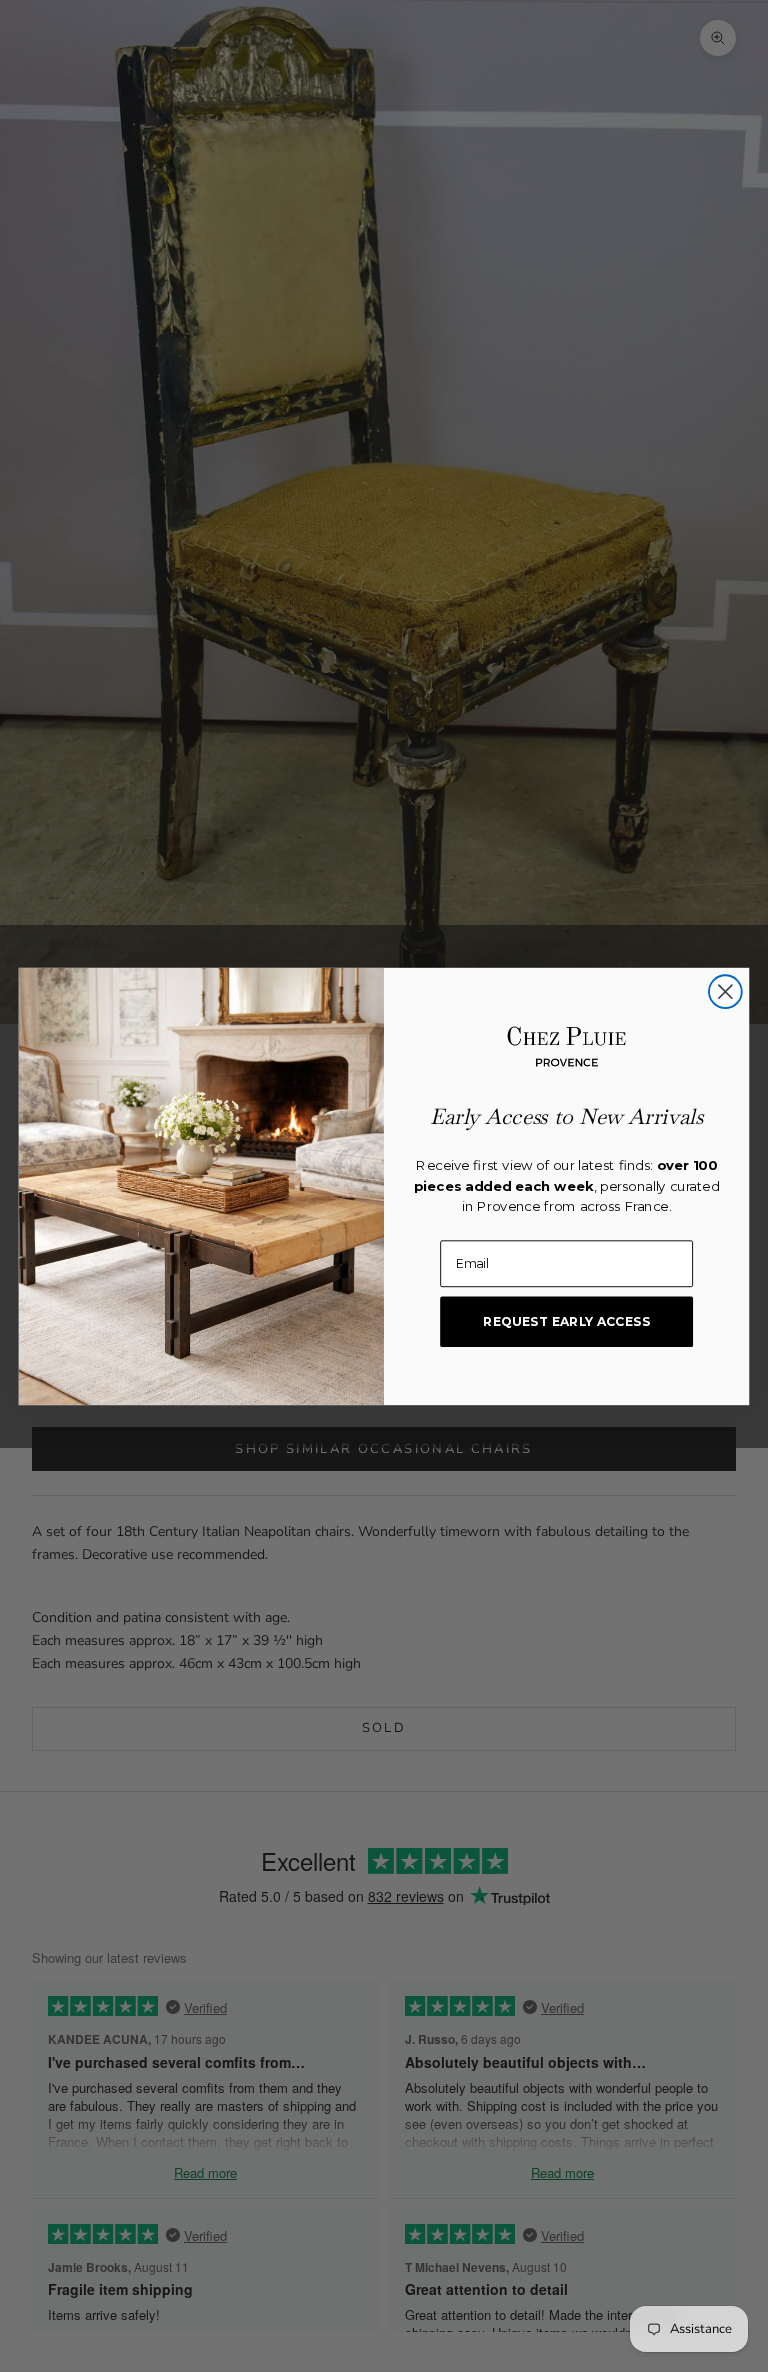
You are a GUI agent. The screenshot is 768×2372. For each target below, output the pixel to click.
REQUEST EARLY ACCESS (566, 1320)
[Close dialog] (725, 991)
